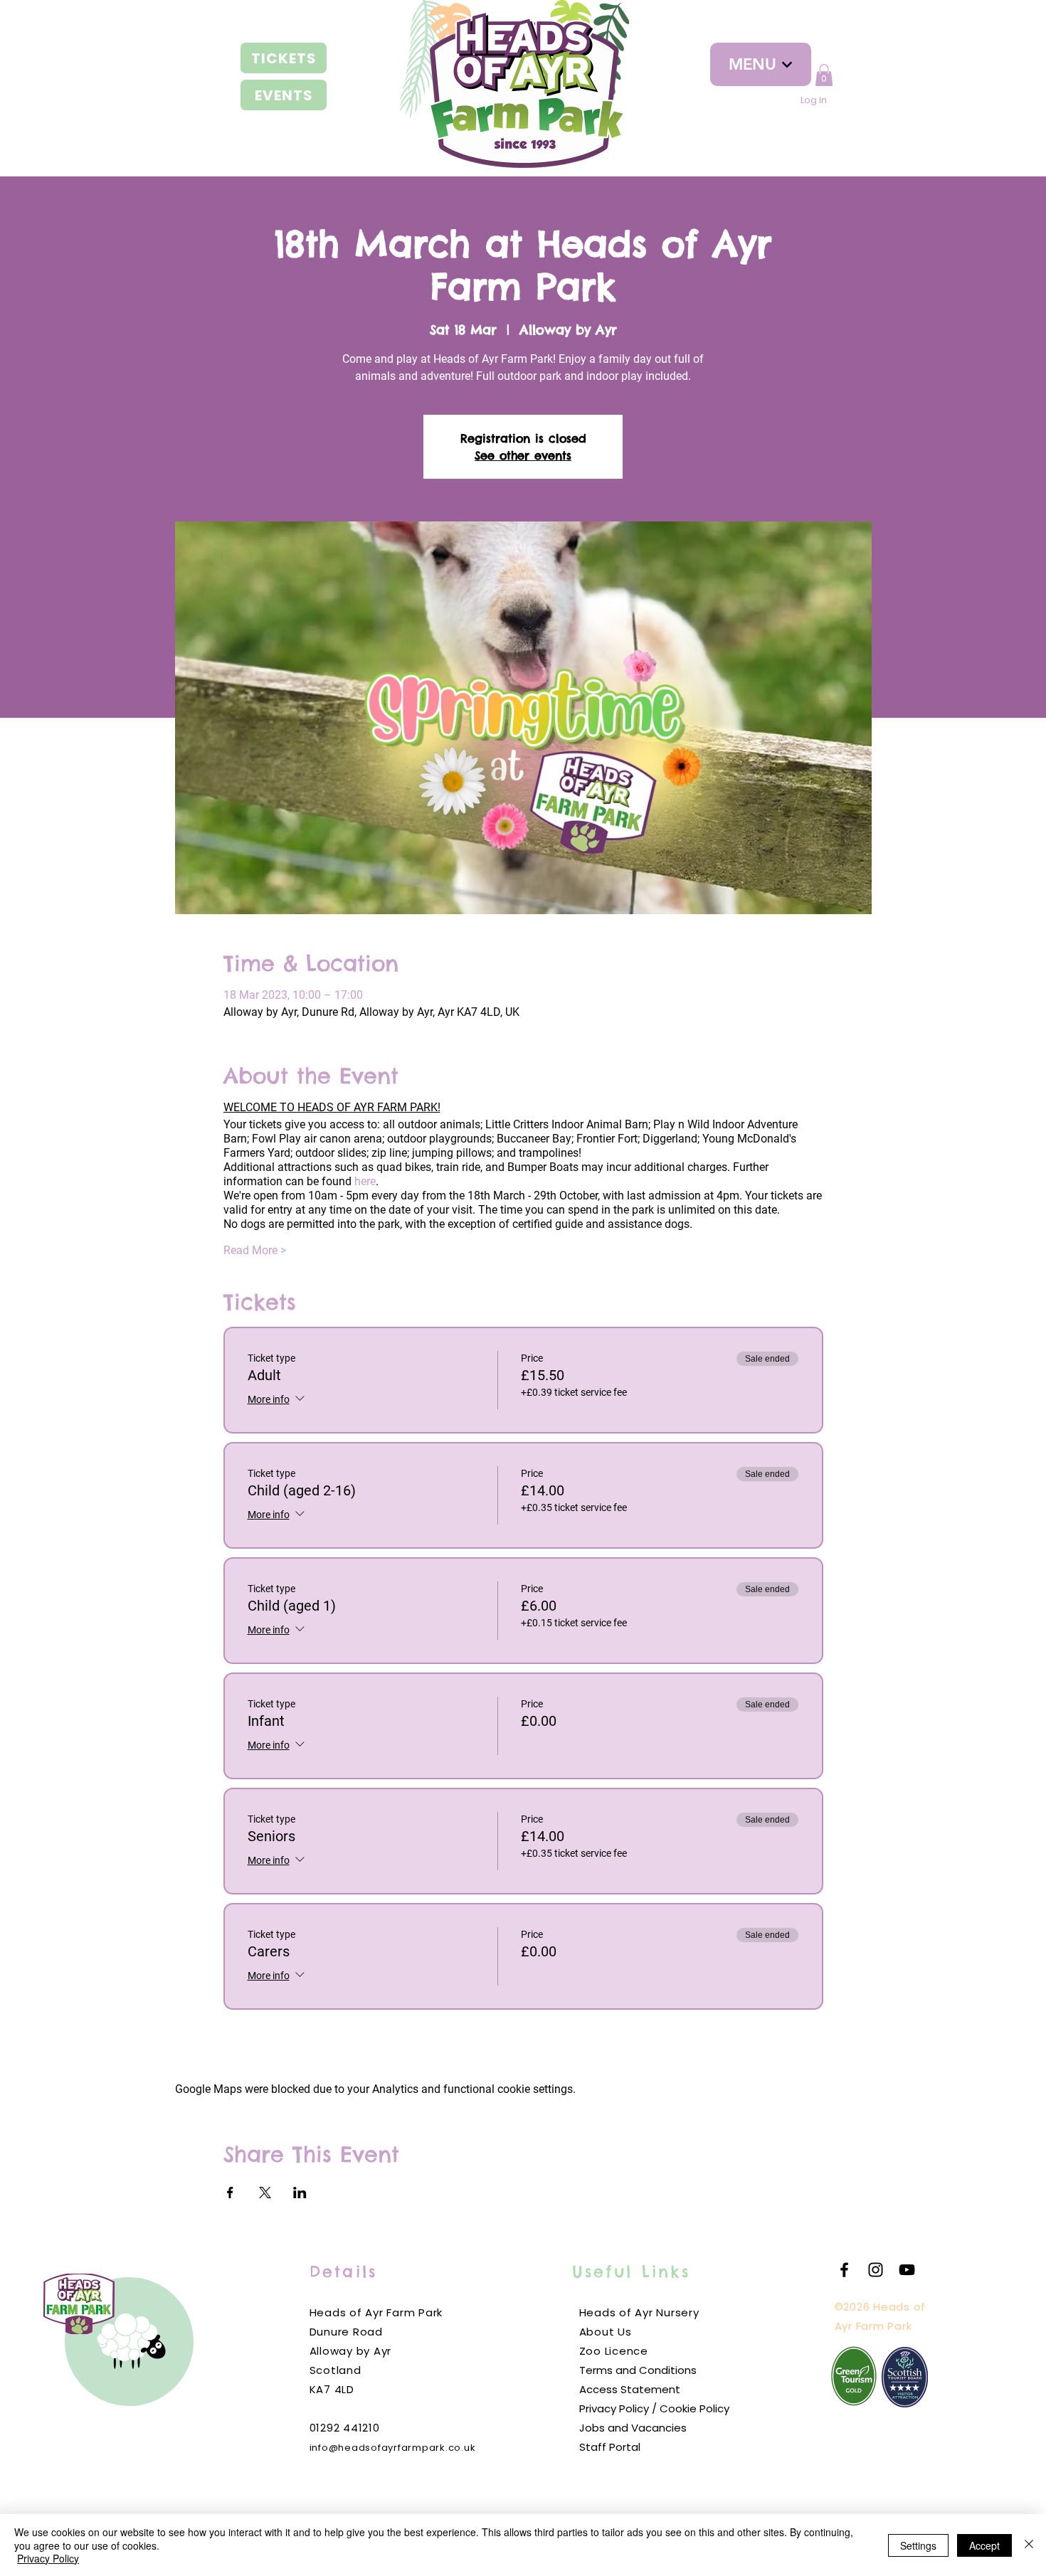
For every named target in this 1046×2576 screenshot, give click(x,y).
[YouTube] (907, 2270)
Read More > (255, 1250)
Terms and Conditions (638, 2370)
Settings (918, 2545)
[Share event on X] (265, 2193)
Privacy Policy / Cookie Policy (654, 2408)
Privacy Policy (48, 2558)
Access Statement (630, 2389)
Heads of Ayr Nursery (639, 2312)
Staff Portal (610, 2447)
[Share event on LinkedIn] (300, 2193)
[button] (824, 75)
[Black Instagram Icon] (876, 2270)
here (365, 1181)
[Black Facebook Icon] (844, 2270)
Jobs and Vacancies (633, 2428)
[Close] (1029, 2545)
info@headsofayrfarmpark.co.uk (393, 2448)
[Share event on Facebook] (230, 2193)
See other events (523, 455)
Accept (984, 2545)
